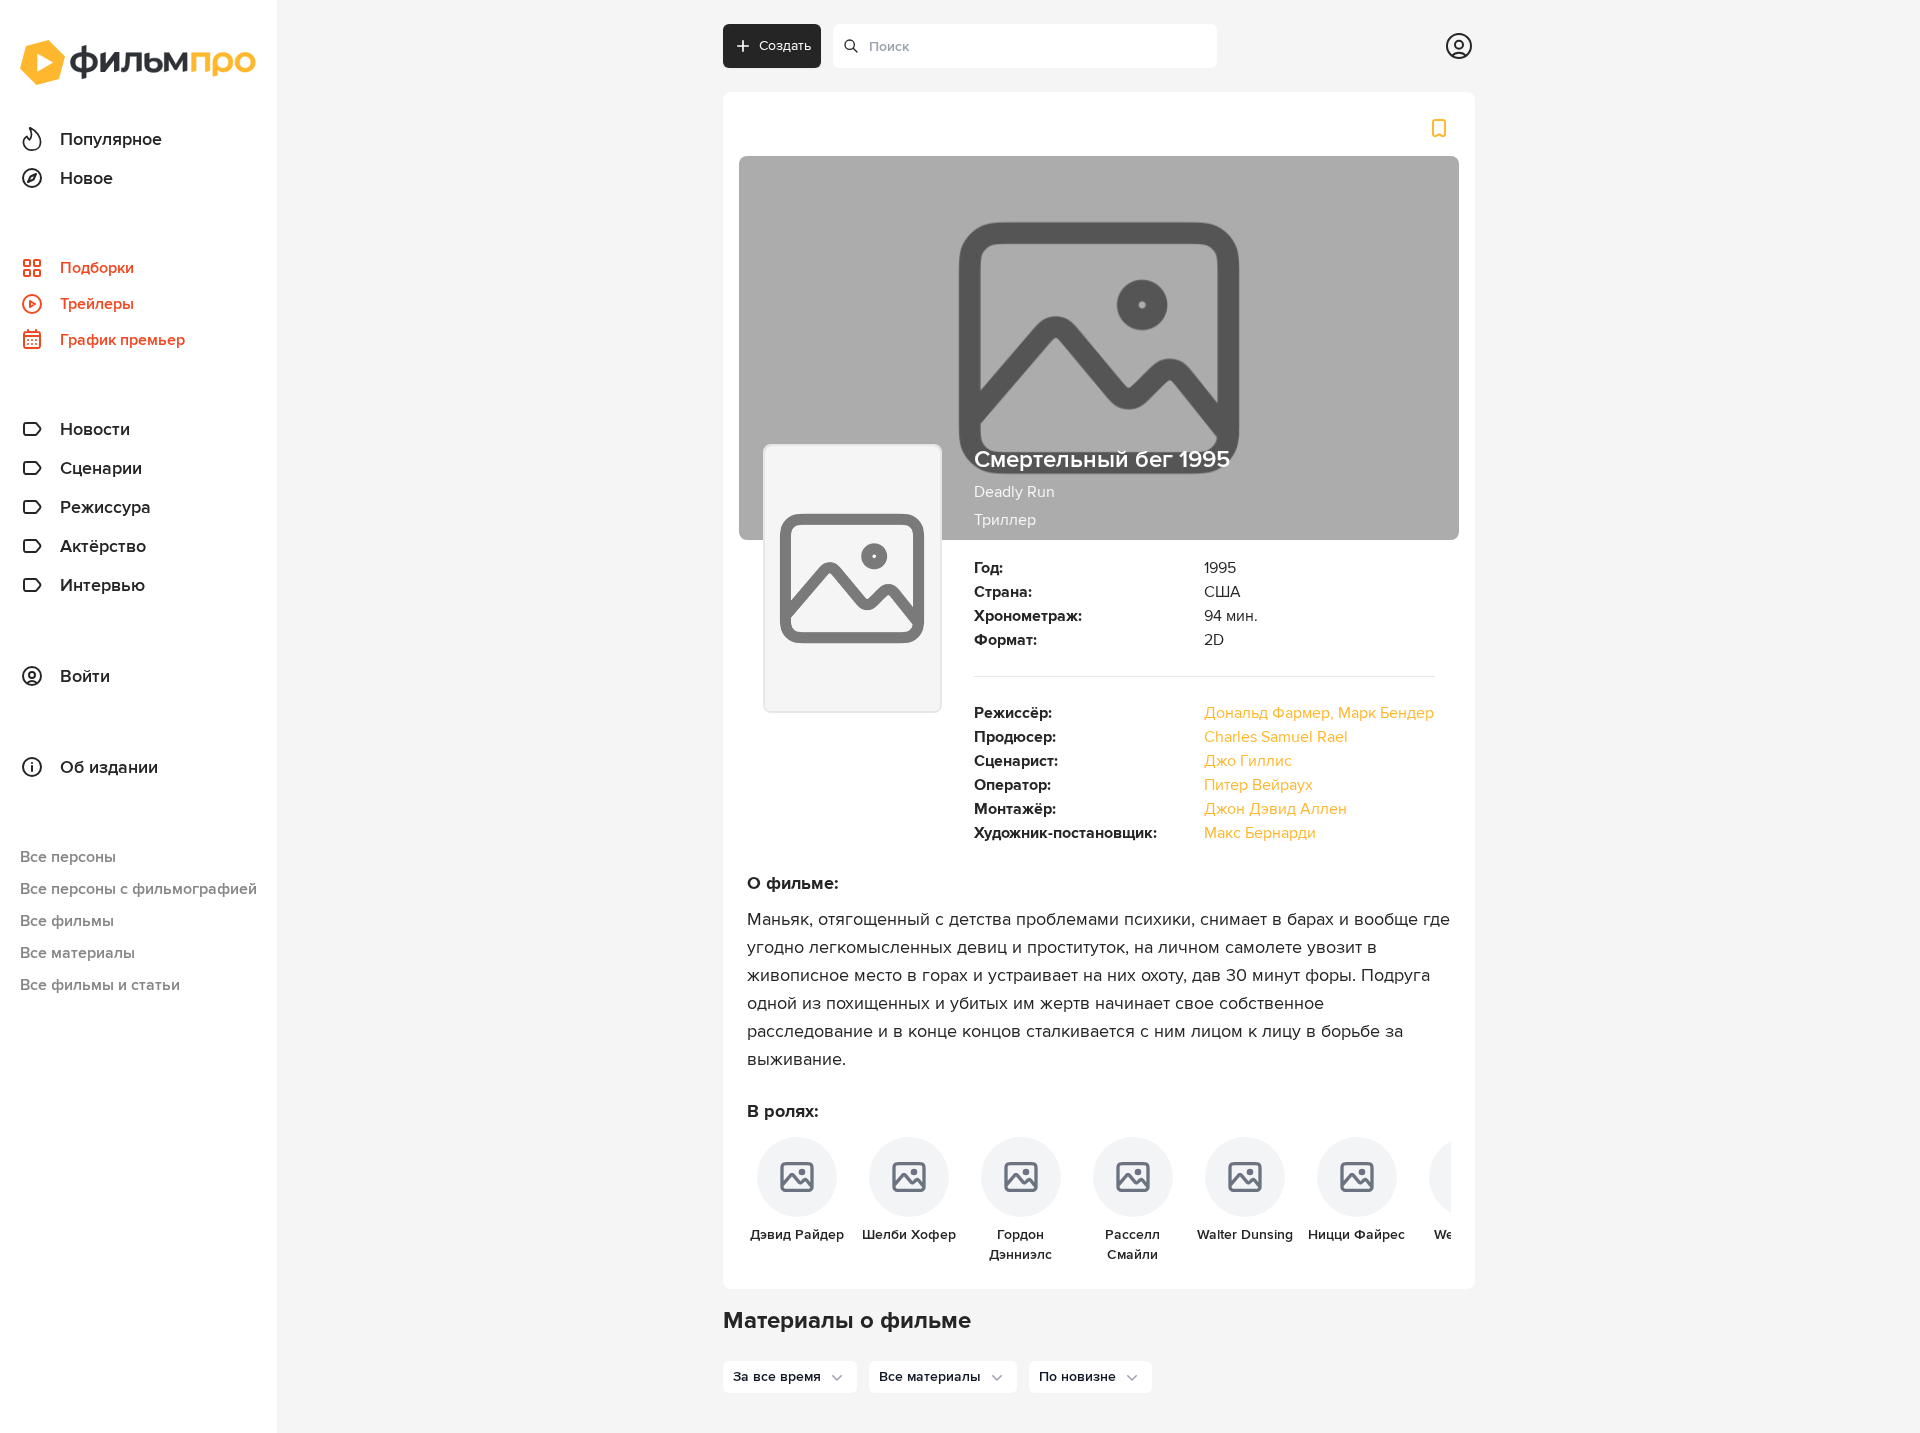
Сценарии (101, 468)
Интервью (102, 585)
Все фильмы (67, 921)
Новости (95, 429)
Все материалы (77, 953)
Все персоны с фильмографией (138, 889)
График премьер (122, 340)
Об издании (109, 767)
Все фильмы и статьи (100, 985)
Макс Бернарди (1260, 833)
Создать (785, 45)
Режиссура (105, 507)
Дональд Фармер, (1271, 713)
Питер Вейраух (1258, 785)
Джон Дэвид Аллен (1275, 809)
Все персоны (68, 857)
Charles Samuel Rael (1276, 737)
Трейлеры (97, 304)
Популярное (111, 139)
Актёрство (103, 546)
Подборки (97, 268)
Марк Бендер (1386, 713)
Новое (86, 178)
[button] (790, 1377)
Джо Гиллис (1248, 761)
